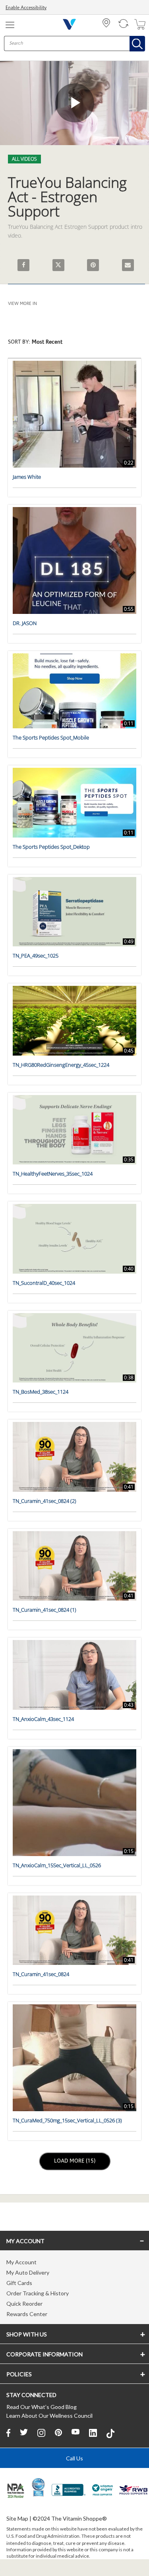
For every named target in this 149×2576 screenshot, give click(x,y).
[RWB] (134, 2491)
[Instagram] (41, 2433)
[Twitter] (24, 2433)
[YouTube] (75, 2433)
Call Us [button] (74, 2458)
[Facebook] (8, 2433)
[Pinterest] (58, 2433)
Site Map (17, 2518)
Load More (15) (75, 2161)
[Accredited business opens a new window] (69, 2491)
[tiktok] (110, 2433)
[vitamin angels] (103, 2491)
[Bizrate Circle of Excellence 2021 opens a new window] (38, 2487)
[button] (74, 346)
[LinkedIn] (93, 2433)
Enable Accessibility (26, 8)
